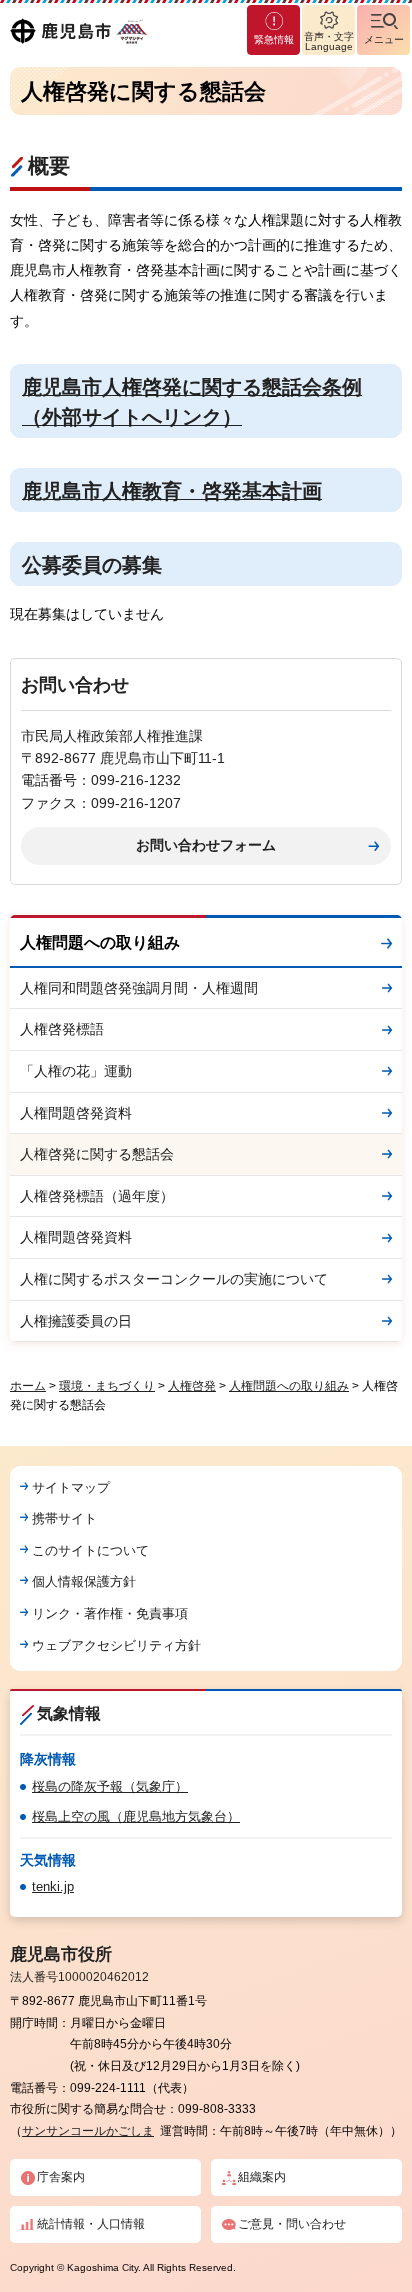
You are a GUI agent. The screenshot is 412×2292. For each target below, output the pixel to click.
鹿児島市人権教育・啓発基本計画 (172, 491)
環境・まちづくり (107, 1386)
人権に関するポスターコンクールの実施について (174, 1279)
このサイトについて (90, 1550)
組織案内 (262, 2177)
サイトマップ (71, 1487)
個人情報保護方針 (84, 1581)
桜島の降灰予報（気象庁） (110, 1786)
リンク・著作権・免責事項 (110, 1613)
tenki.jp (53, 1886)
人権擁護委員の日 (76, 1321)
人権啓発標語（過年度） (97, 1196)
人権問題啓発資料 (76, 1113)
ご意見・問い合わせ (292, 2224)
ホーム (28, 1386)
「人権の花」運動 (76, 1071)
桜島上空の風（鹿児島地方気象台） (136, 1816)
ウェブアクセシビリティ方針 (116, 1645)
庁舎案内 (61, 2177)
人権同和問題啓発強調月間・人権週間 (139, 988)
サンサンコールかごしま (88, 2131)
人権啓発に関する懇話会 (97, 1154)
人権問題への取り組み (100, 942)
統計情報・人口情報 (91, 2224)
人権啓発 (192, 1386)
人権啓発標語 (62, 1029)
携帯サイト (64, 1518)
